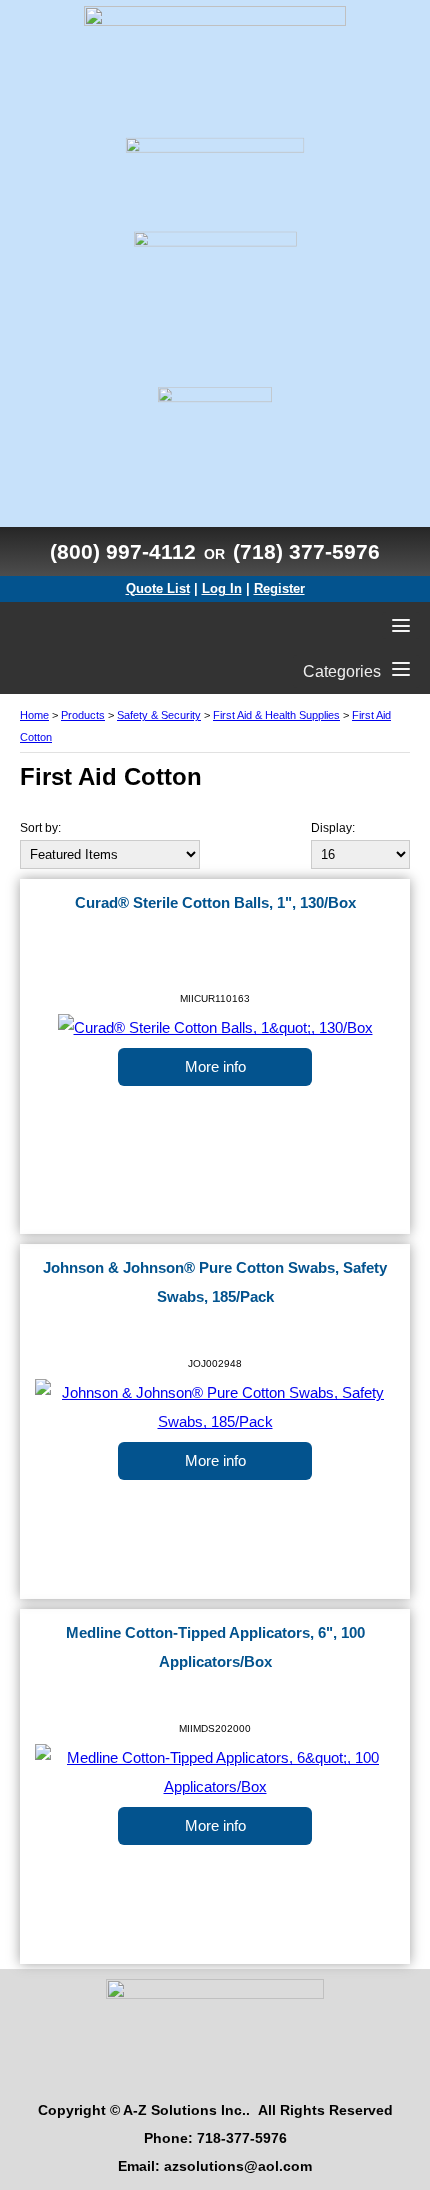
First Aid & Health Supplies (276, 715)
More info (215, 1067)
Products (83, 715)
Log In (222, 588)
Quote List (158, 588)
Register (279, 588)
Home (34, 715)
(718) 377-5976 (306, 551)
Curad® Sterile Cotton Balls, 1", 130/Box (215, 903)
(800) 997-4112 (123, 551)
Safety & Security (159, 715)
